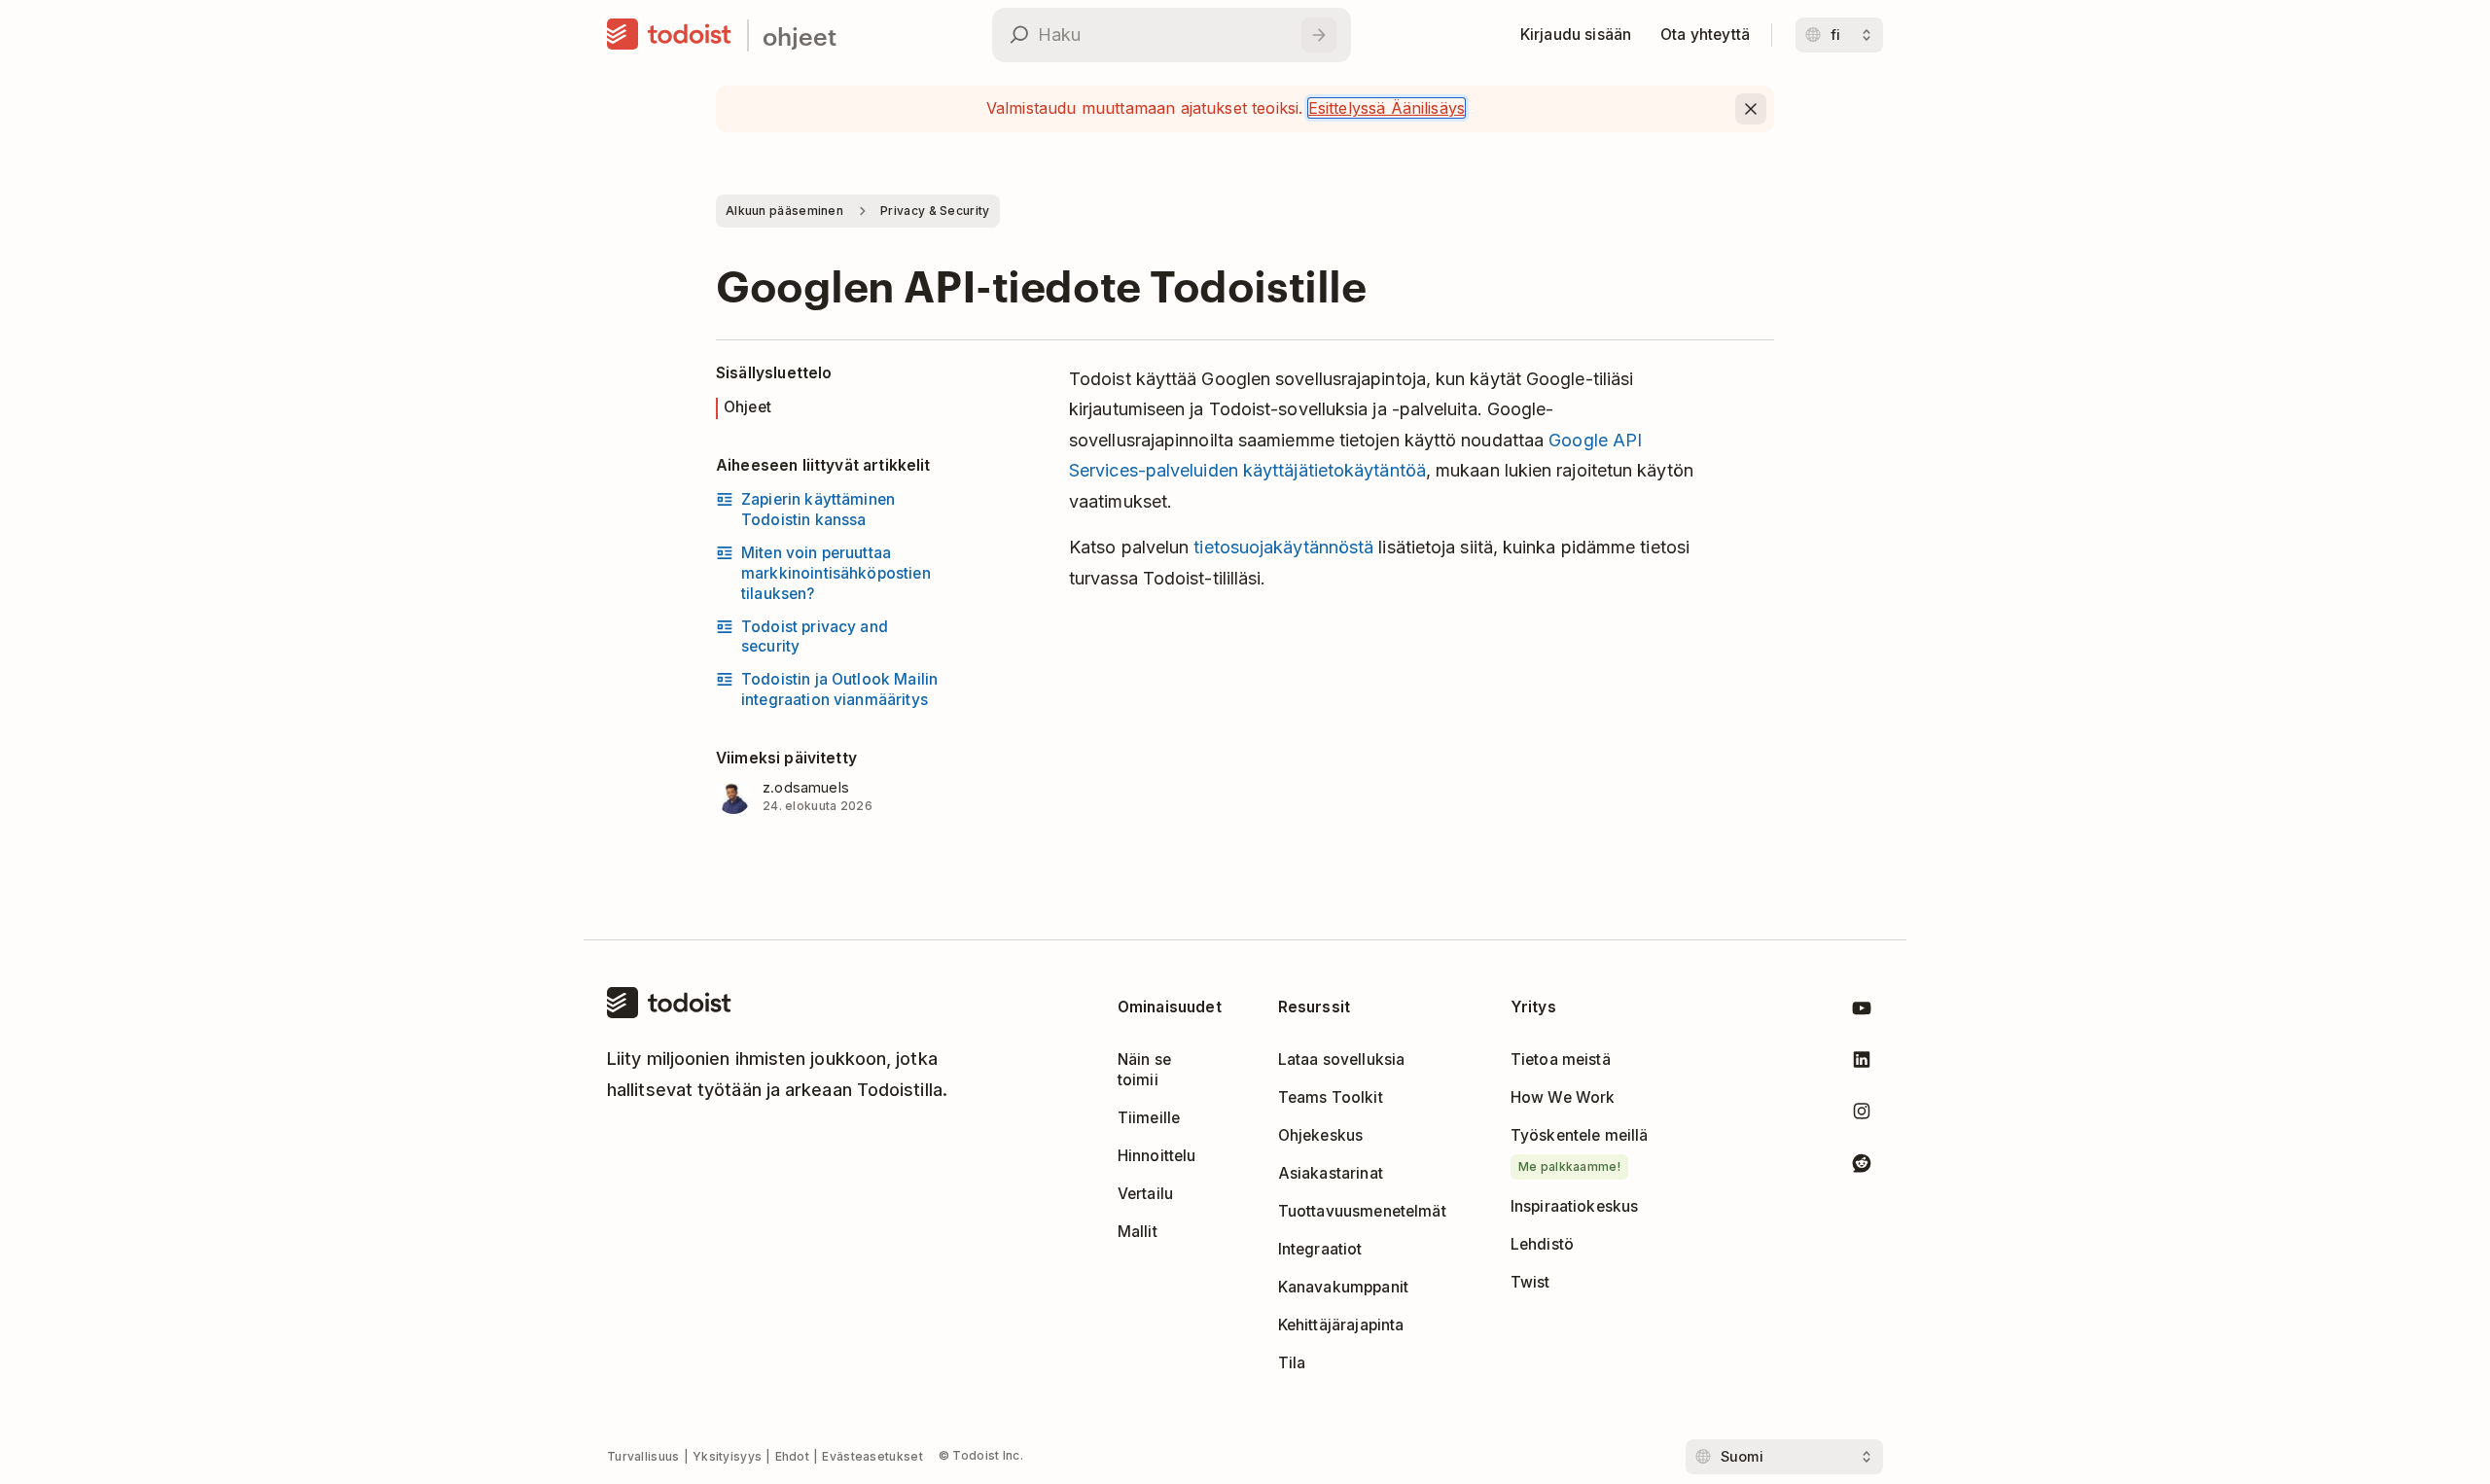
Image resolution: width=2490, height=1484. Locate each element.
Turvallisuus (643, 1456)
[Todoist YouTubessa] (1862, 1012)
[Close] (1751, 109)
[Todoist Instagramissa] (1862, 1115)
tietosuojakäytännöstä (1283, 547)
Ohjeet (747, 407)
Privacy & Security (935, 211)
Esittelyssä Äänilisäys (1387, 108)
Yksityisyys (727, 1456)
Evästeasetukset (872, 1456)
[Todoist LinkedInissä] (1862, 1063)
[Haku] (1319, 35)
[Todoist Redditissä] (1862, 1166)
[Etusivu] (669, 35)
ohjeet (800, 35)
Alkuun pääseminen (784, 211)
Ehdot (793, 1456)
